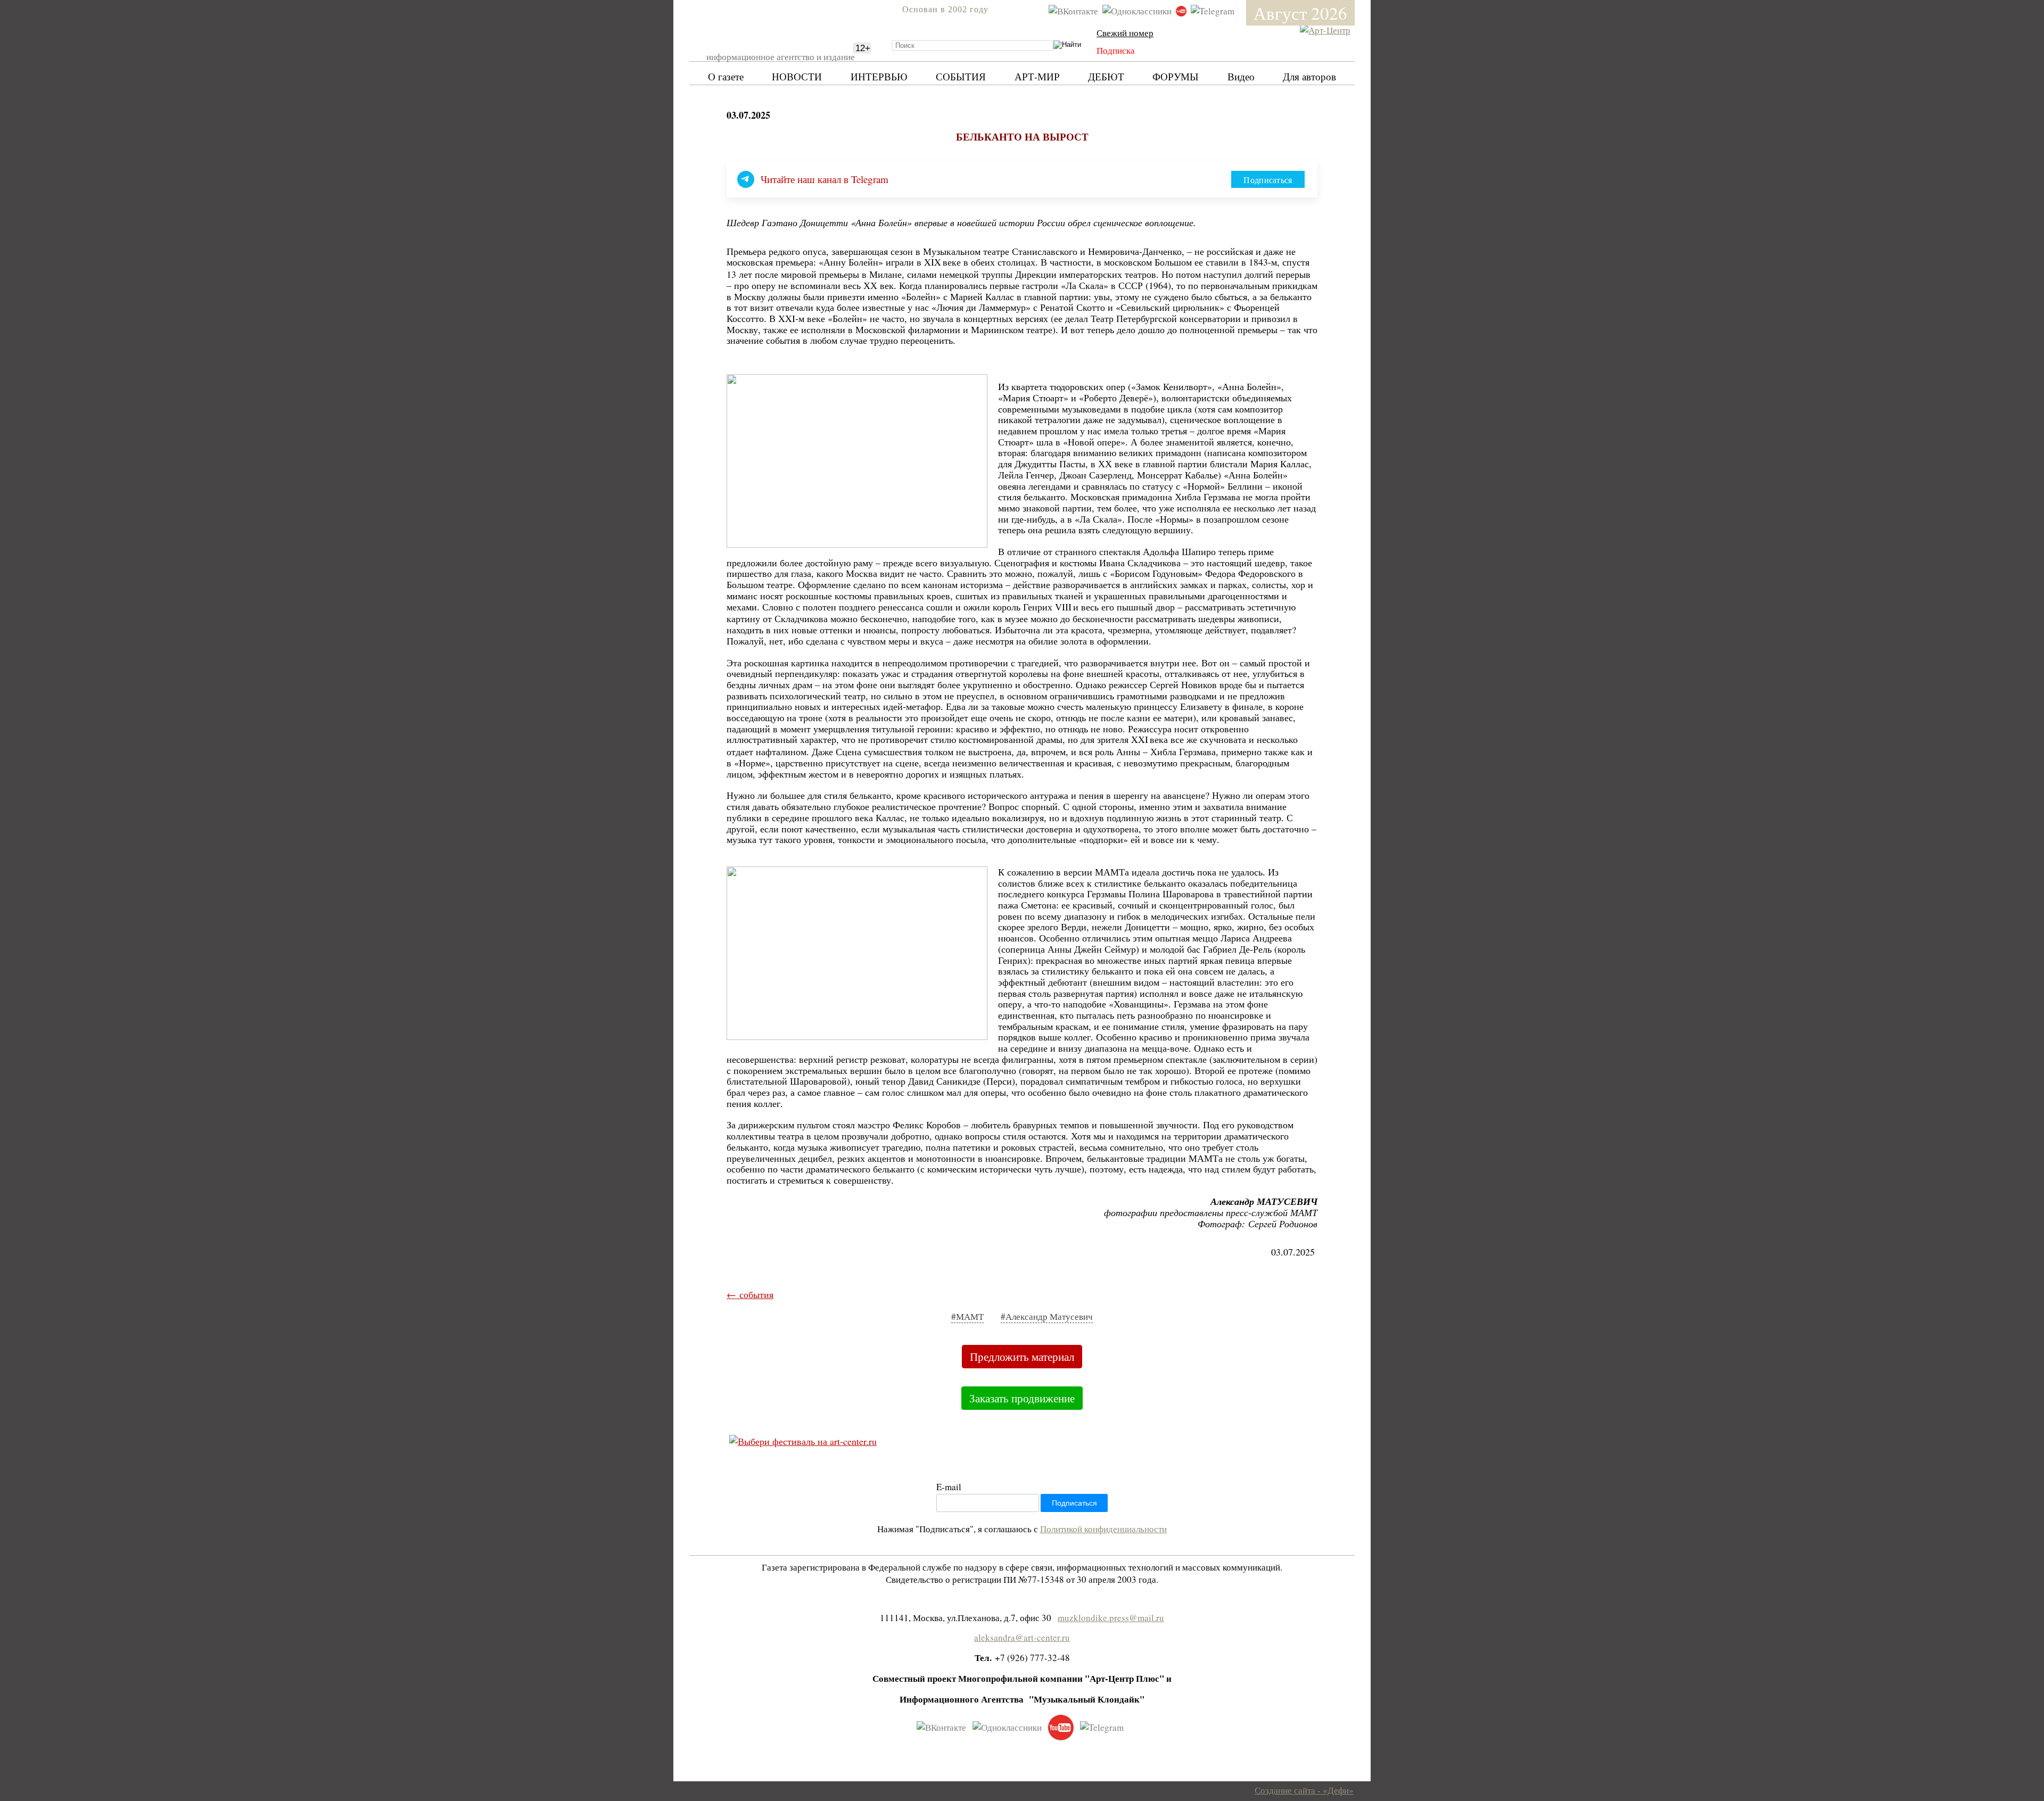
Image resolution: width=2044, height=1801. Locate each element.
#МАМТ (967, 1316)
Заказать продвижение (1022, 1398)
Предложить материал (1022, 1357)
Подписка (1116, 50)
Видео (1241, 76)
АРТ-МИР (1037, 76)
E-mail (949, 1487)
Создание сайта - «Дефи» (1304, 1790)
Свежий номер (1125, 33)
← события (750, 1294)
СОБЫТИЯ (961, 76)
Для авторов (1309, 76)
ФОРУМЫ (1176, 76)
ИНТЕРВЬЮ (879, 76)
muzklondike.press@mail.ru (1111, 1618)
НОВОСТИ (797, 76)
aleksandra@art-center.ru (1022, 1637)
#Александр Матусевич (1047, 1316)
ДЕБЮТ (1106, 76)
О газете (726, 76)
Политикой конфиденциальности (1103, 1529)
